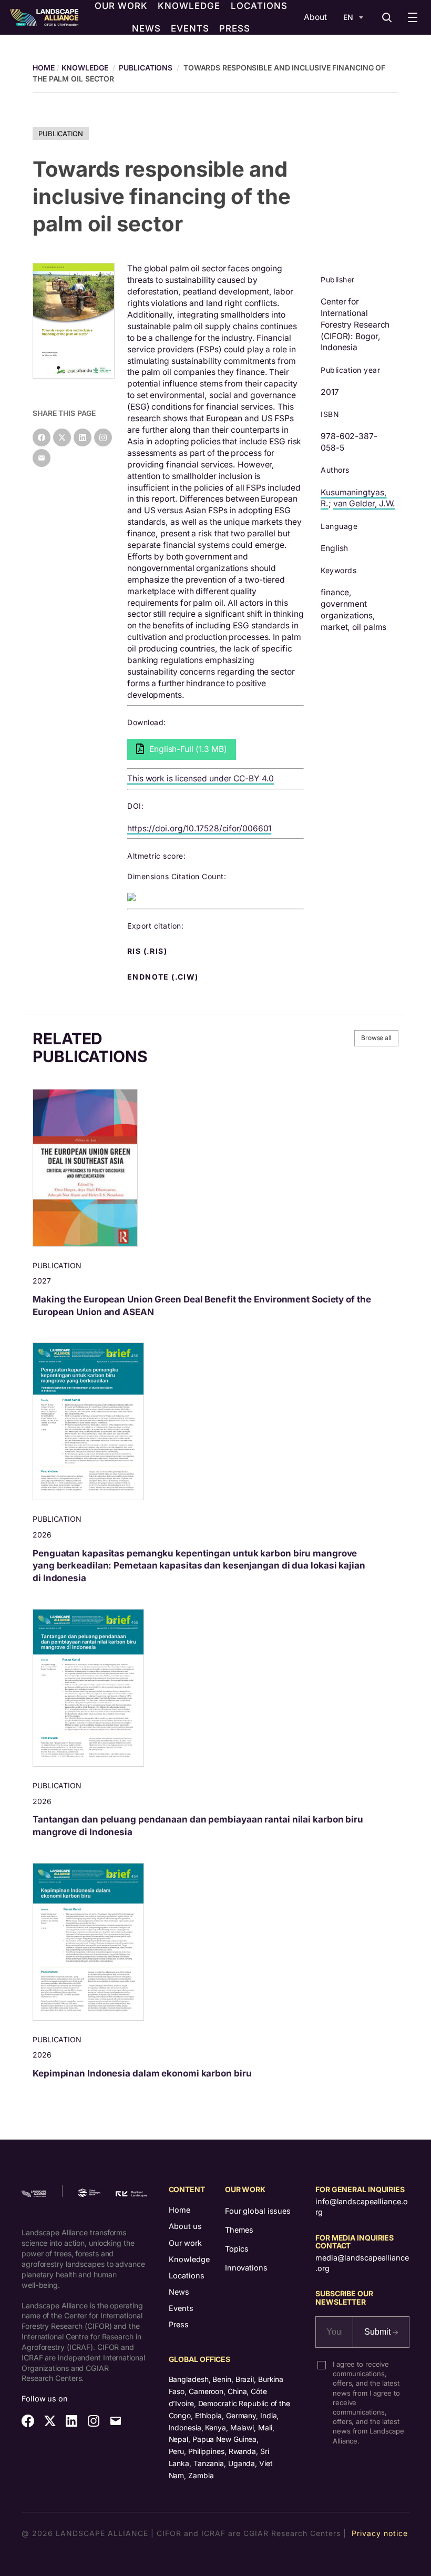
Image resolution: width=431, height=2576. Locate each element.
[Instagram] (103, 437)
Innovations (246, 2268)
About (315, 17)
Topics (237, 2249)
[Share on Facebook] (42, 437)
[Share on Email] (42, 458)
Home (179, 2210)
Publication (61, 134)
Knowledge (85, 68)
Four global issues (258, 2211)
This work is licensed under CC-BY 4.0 (201, 778)
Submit (378, 2332)
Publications (146, 68)
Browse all (376, 1038)
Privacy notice (380, 2533)
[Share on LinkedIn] (83, 437)
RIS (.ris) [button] (148, 951)
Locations (187, 2275)
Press (179, 2324)
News (179, 2292)
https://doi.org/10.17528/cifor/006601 (199, 828)
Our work (185, 2243)
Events (181, 2308)
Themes (239, 2230)
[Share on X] (62, 437)
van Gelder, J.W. (364, 503)
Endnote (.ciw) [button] (164, 977)
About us (185, 2226)
